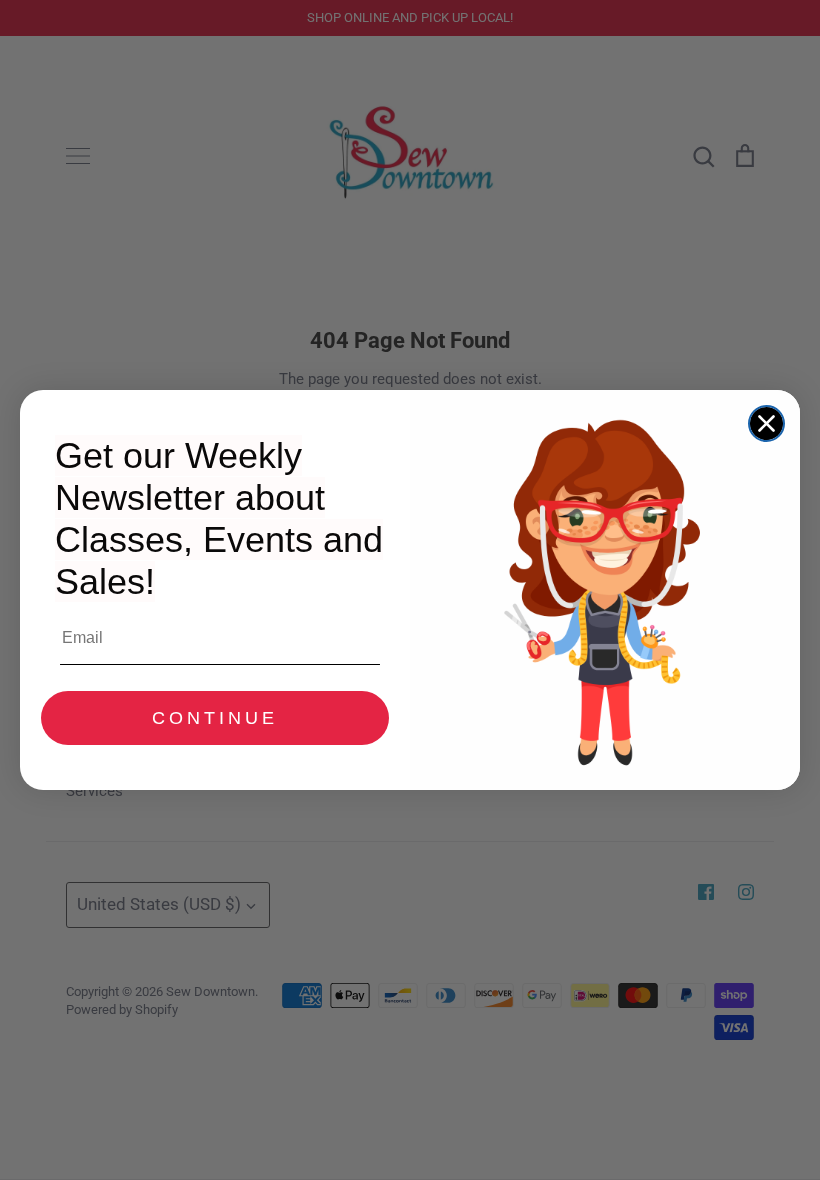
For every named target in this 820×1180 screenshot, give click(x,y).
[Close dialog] (766, 423)
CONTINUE (215, 718)
